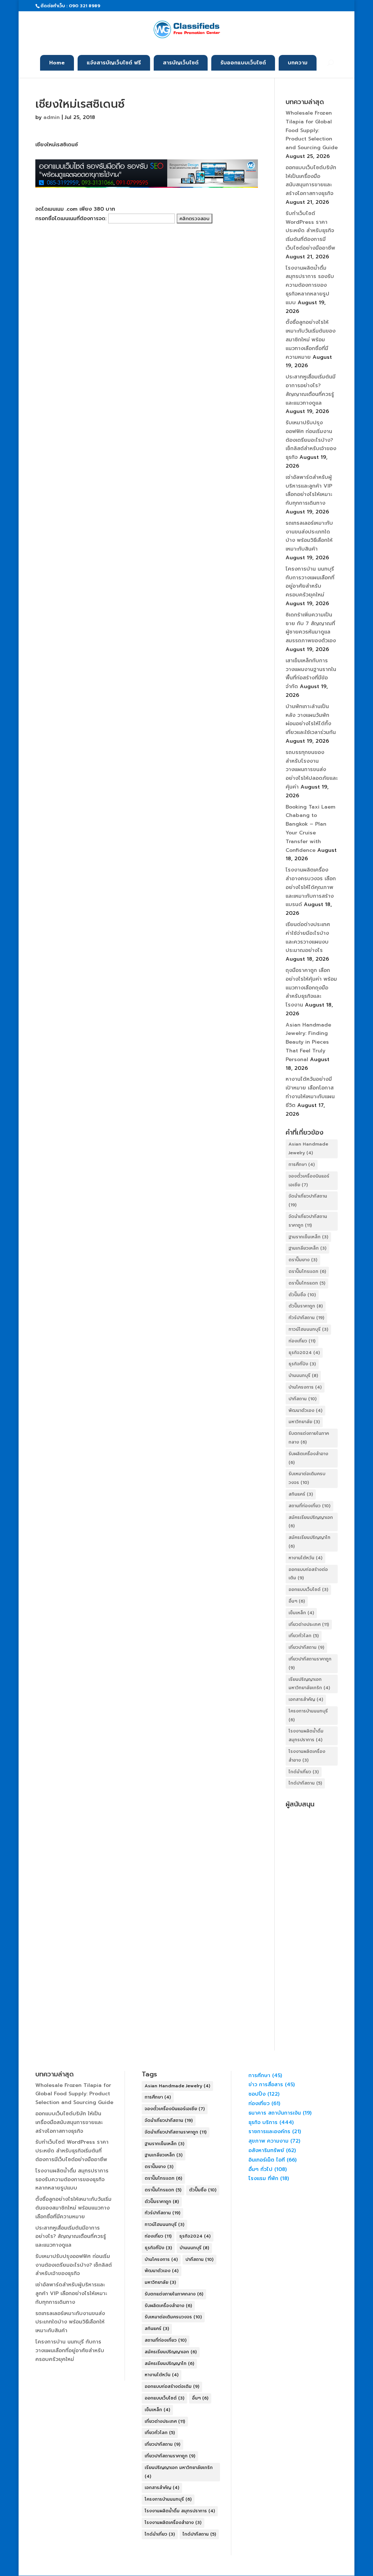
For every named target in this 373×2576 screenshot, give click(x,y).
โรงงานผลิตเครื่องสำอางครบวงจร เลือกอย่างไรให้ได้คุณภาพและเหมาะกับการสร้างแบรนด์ (311, 887)
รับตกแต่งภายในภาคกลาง (309, 1438)
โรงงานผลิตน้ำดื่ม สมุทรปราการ (306, 1735)
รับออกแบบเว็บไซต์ (243, 63)
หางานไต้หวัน (305, 1558)
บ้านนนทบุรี (303, 1376)
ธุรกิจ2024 (304, 1353)
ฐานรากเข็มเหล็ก (308, 1237)
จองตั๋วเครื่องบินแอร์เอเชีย (309, 1180)
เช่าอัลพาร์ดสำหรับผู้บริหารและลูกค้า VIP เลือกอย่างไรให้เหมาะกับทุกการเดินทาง (71, 2293)
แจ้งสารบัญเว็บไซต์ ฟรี (114, 63)
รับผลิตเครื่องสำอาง (308, 1458)
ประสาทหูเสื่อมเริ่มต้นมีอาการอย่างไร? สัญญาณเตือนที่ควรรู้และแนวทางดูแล (71, 2237)
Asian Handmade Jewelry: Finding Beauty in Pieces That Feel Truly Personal (308, 1042)
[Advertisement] (312, 1920)
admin (52, 117)
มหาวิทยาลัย (304, 1422)
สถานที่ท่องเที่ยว (309, 1506)
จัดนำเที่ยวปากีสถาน (308, 1200)
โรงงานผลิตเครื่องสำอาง (307, 1756)
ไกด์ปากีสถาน (305, 1783)
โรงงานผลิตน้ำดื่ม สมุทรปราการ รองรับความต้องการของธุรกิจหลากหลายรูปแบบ (310, 285)
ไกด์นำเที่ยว (304, 1772)
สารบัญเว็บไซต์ (181, 63)
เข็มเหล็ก (301, 1613)
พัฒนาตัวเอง (305, 1410)
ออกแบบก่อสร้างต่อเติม (308, 1574)
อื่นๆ (297, 1601)
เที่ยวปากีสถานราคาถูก (310, 1663)
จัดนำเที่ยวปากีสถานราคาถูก (308, 1221)
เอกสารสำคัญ (306, 1699)
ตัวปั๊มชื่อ (302, 1295)
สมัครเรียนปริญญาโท (309, 1542)
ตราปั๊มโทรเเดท (307, 1271)
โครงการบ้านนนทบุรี (308, 1715)
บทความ (298, 63)
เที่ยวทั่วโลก (304, 1636)
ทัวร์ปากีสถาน (306, 1318)
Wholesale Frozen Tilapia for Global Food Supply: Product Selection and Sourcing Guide (312, 130)
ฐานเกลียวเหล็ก (307, 1248)
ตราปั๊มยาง (303, 1260)
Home (57, 63)
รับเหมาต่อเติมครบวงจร (307, 1478)
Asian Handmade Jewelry (308, 1148)
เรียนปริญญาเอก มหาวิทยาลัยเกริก (309, 1684)
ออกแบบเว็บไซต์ (308, 1589)
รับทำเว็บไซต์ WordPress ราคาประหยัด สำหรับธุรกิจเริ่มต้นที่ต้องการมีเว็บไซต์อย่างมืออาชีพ (310, 231)
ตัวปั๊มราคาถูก (306, 1306)
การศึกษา (302, 1164)
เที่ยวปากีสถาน (306, 1647)
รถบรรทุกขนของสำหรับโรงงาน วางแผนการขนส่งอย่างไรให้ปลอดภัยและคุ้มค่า (312, 770)
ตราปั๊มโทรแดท (307, 1283)
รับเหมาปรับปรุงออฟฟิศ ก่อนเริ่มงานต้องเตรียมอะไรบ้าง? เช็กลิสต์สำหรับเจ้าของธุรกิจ (311, 440)
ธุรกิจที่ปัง (302, 1364)
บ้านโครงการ (305, 1387)
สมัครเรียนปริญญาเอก (311, 1522)
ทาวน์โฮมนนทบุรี (308, 1329)
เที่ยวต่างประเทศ (309, 1624)
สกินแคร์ (301, 1494)
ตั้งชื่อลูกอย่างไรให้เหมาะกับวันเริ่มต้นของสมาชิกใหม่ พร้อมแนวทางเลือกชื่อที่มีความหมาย (311, 340)
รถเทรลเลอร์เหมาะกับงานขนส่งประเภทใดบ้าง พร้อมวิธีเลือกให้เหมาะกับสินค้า (70, 2322)
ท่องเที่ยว (302, 1341)
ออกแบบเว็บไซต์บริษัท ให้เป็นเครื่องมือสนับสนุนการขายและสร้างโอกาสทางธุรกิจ (69, 2122)
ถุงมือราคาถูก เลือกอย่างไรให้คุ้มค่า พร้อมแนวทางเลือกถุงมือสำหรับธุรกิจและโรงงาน (311, 988)
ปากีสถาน (303, 1399)
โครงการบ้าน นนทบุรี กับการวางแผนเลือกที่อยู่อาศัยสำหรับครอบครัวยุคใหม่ (70, 2351)
